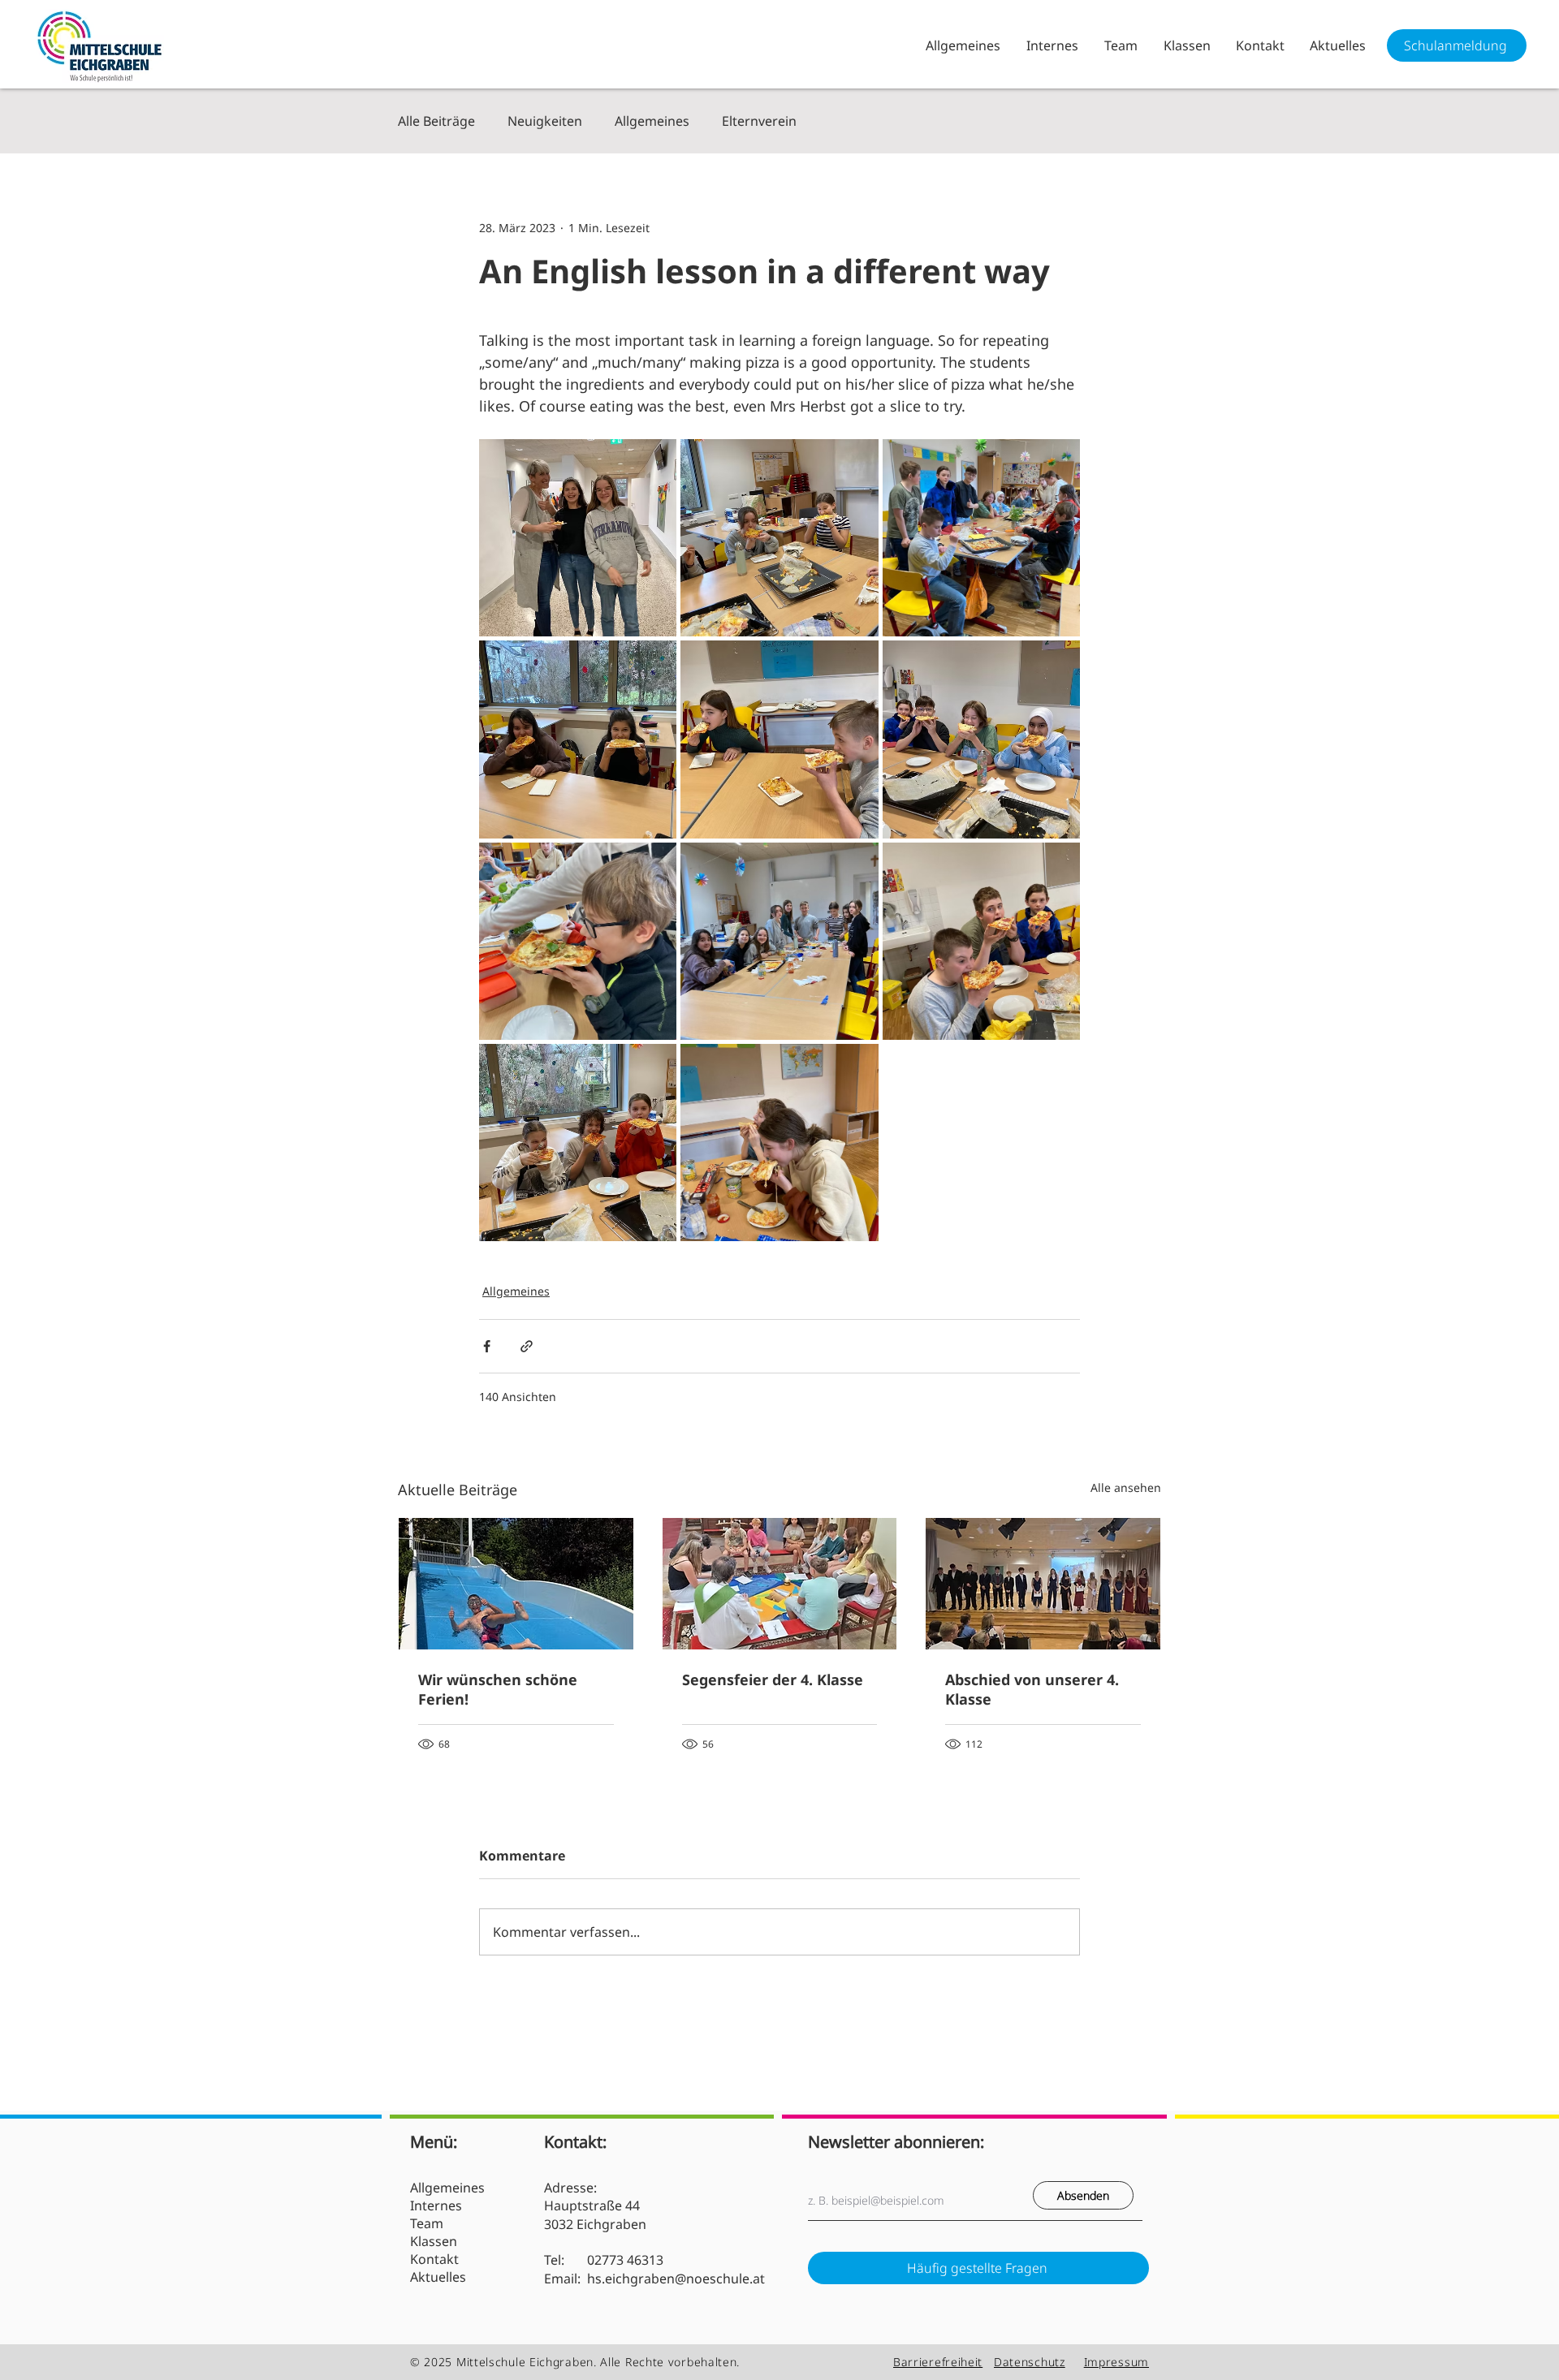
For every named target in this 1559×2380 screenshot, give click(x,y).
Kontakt (434, 2259)
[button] (1052, 45)
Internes (436, 2205)
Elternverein (759, 121)
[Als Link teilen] (527, 1346)
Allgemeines (652, 121)
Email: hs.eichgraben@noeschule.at (654, 2279)
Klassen (434, 2241)
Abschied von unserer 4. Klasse (1032, 1689)
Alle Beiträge (436, 121)
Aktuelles (438, 2277)
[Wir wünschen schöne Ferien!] (516, 1584)
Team (427, 2223)
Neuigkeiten (545, 121)
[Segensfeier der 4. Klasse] (780, 1584)
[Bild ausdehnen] (578, 538)
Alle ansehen (1126, 1487)
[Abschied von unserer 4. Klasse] (1043, 1584)
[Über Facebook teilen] (487, 1346)
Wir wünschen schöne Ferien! (498, 1689)
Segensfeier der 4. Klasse (773, 1679)
